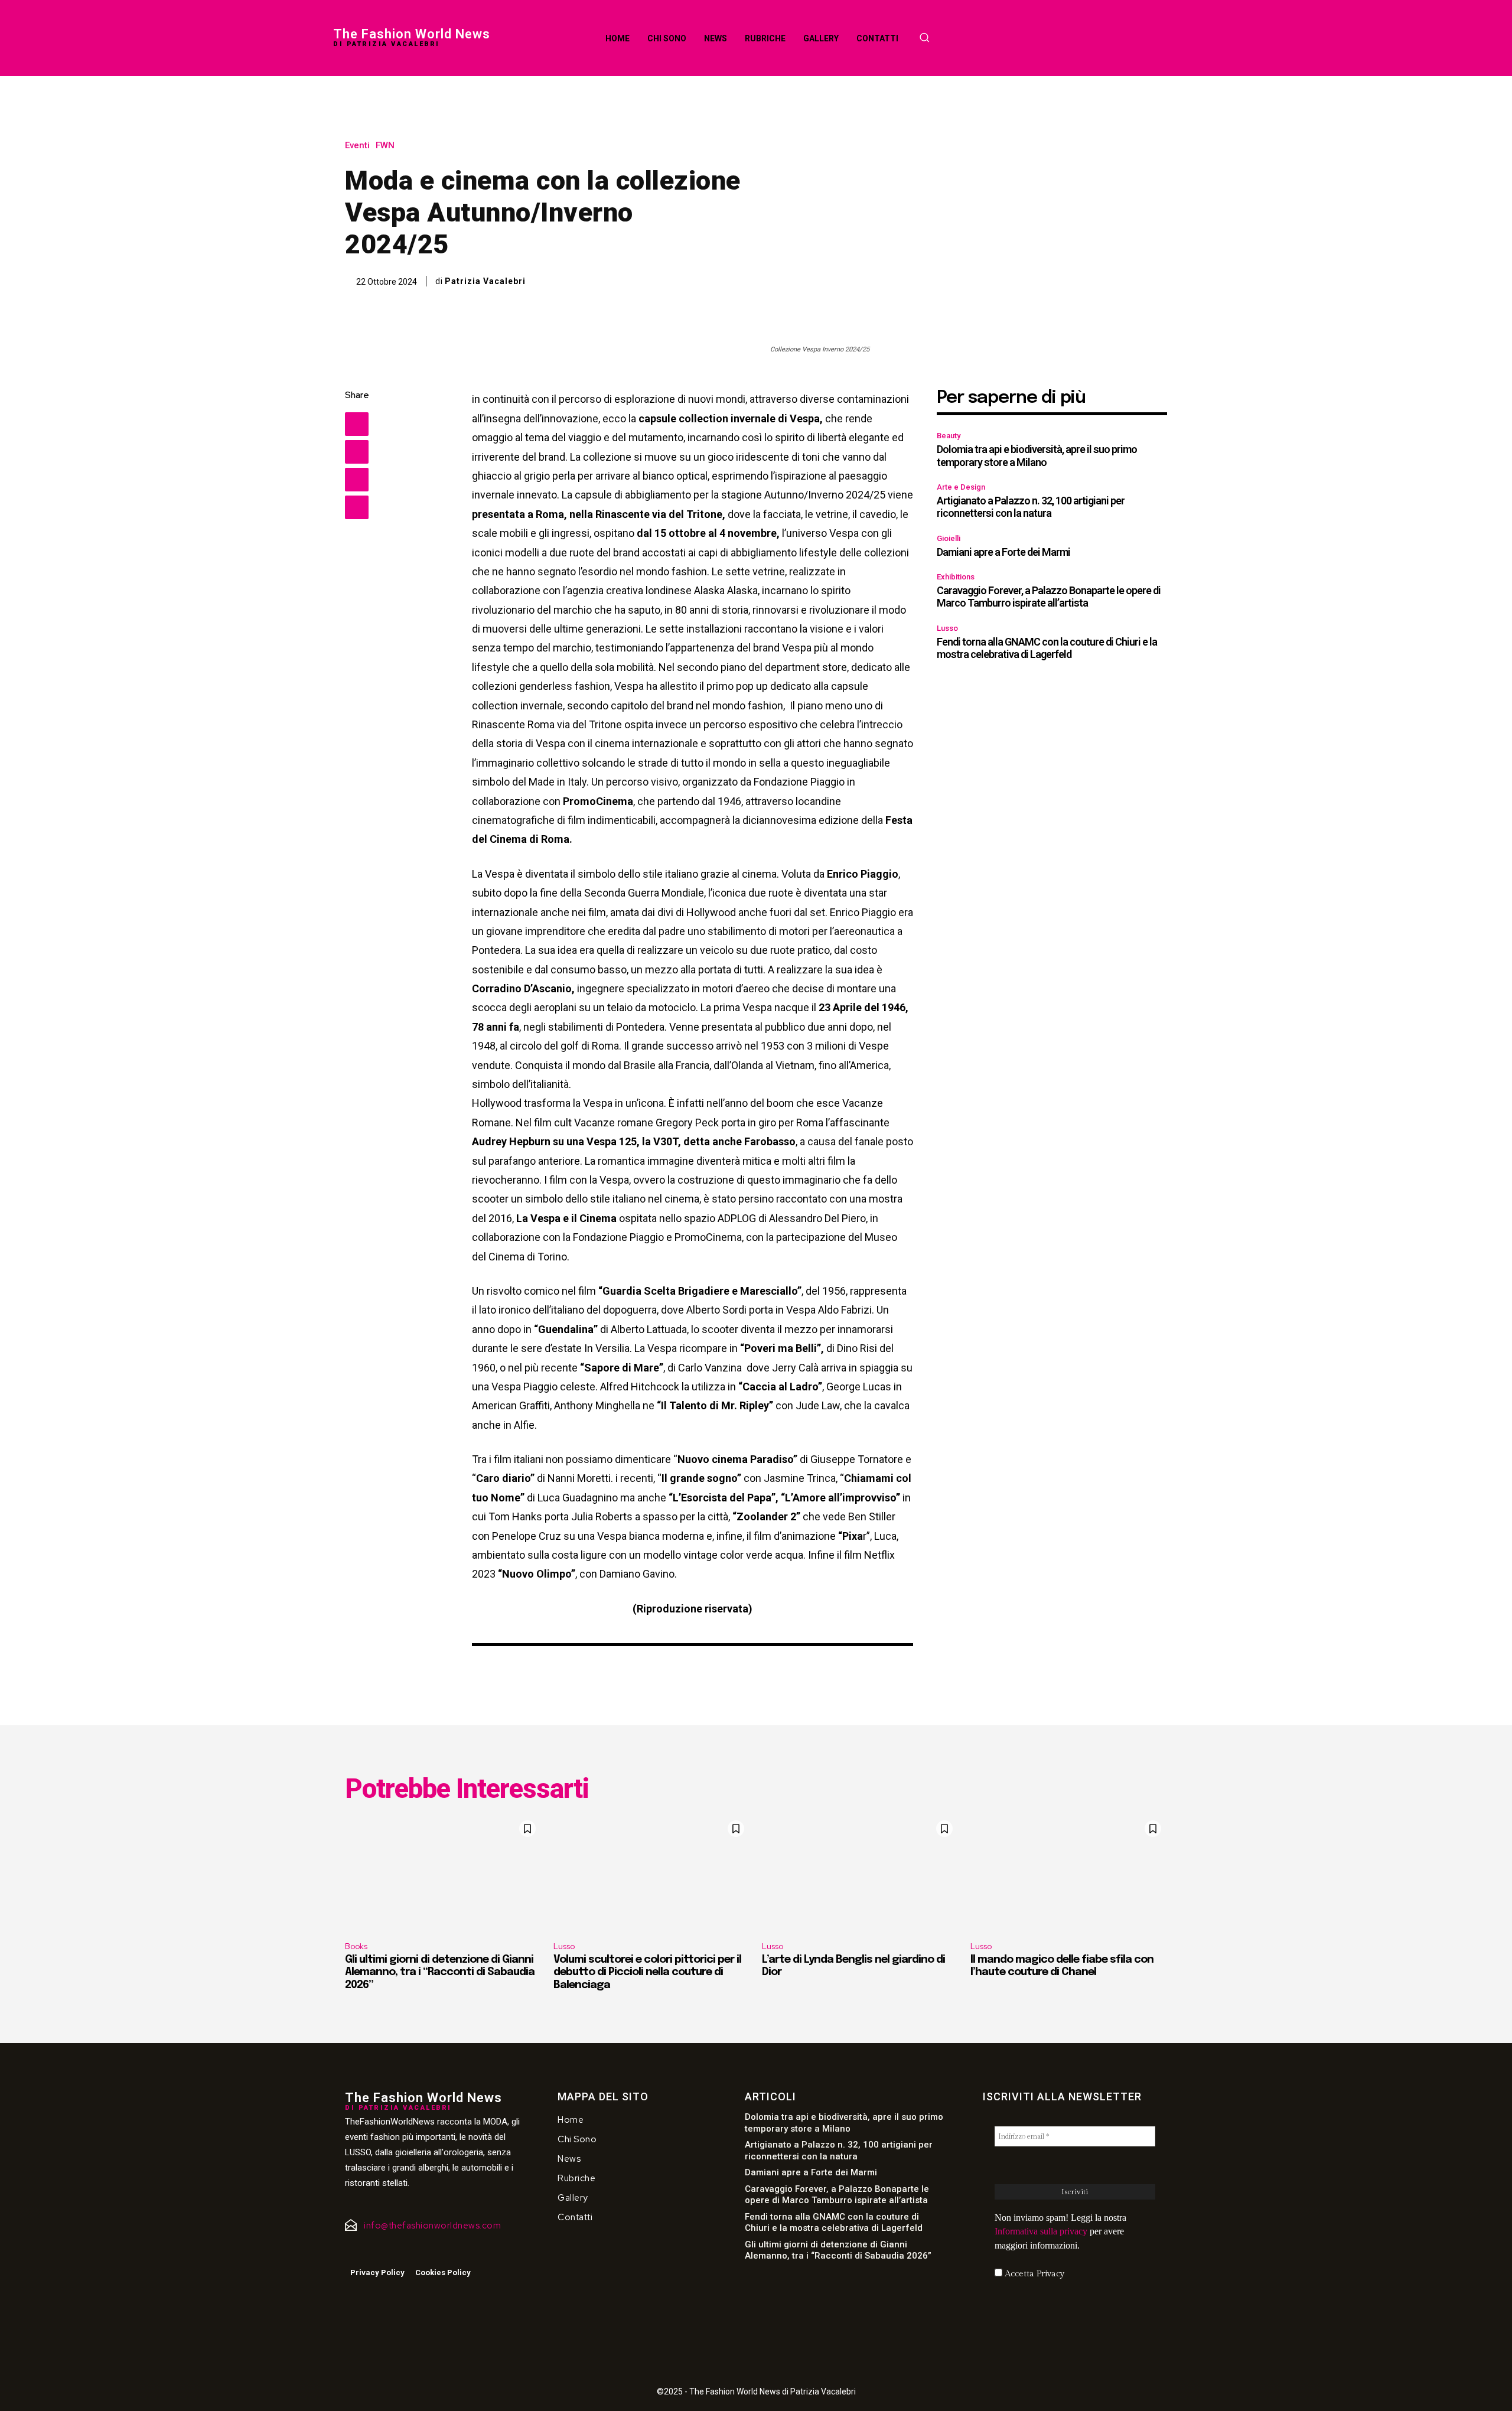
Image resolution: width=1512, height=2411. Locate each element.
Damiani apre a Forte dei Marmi (1003, 552)
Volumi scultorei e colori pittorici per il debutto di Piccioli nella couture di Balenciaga (647, 1972)
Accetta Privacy (1033, 2274)
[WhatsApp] (357, 507)
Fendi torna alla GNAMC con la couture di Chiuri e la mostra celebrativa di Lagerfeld (1047, 648)
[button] (924, 37)
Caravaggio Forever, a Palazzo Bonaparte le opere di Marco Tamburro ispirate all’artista (1049, 597)
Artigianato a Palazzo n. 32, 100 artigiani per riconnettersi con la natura (1031, 507)
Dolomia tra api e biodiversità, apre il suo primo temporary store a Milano (1037, 456)
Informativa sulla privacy (1041, 2231)
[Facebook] (357, 424)
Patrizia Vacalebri (485, 281)
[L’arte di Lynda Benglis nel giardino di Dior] (860, 1874)
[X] (357, 452)
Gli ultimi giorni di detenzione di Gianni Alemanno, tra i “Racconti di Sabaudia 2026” (440, 1972)
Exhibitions (956, 577)
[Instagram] (366, 2252)
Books (356, 1946)
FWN (385, 146)
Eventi (357, 146)
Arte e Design (961, 487)
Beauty (949, 436)
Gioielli (949, 538)
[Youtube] (383, 2252)
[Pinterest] (357, 480)
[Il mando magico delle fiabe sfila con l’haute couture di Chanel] (1069, 1874)
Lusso (947, 628)
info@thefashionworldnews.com (432, 2226)
